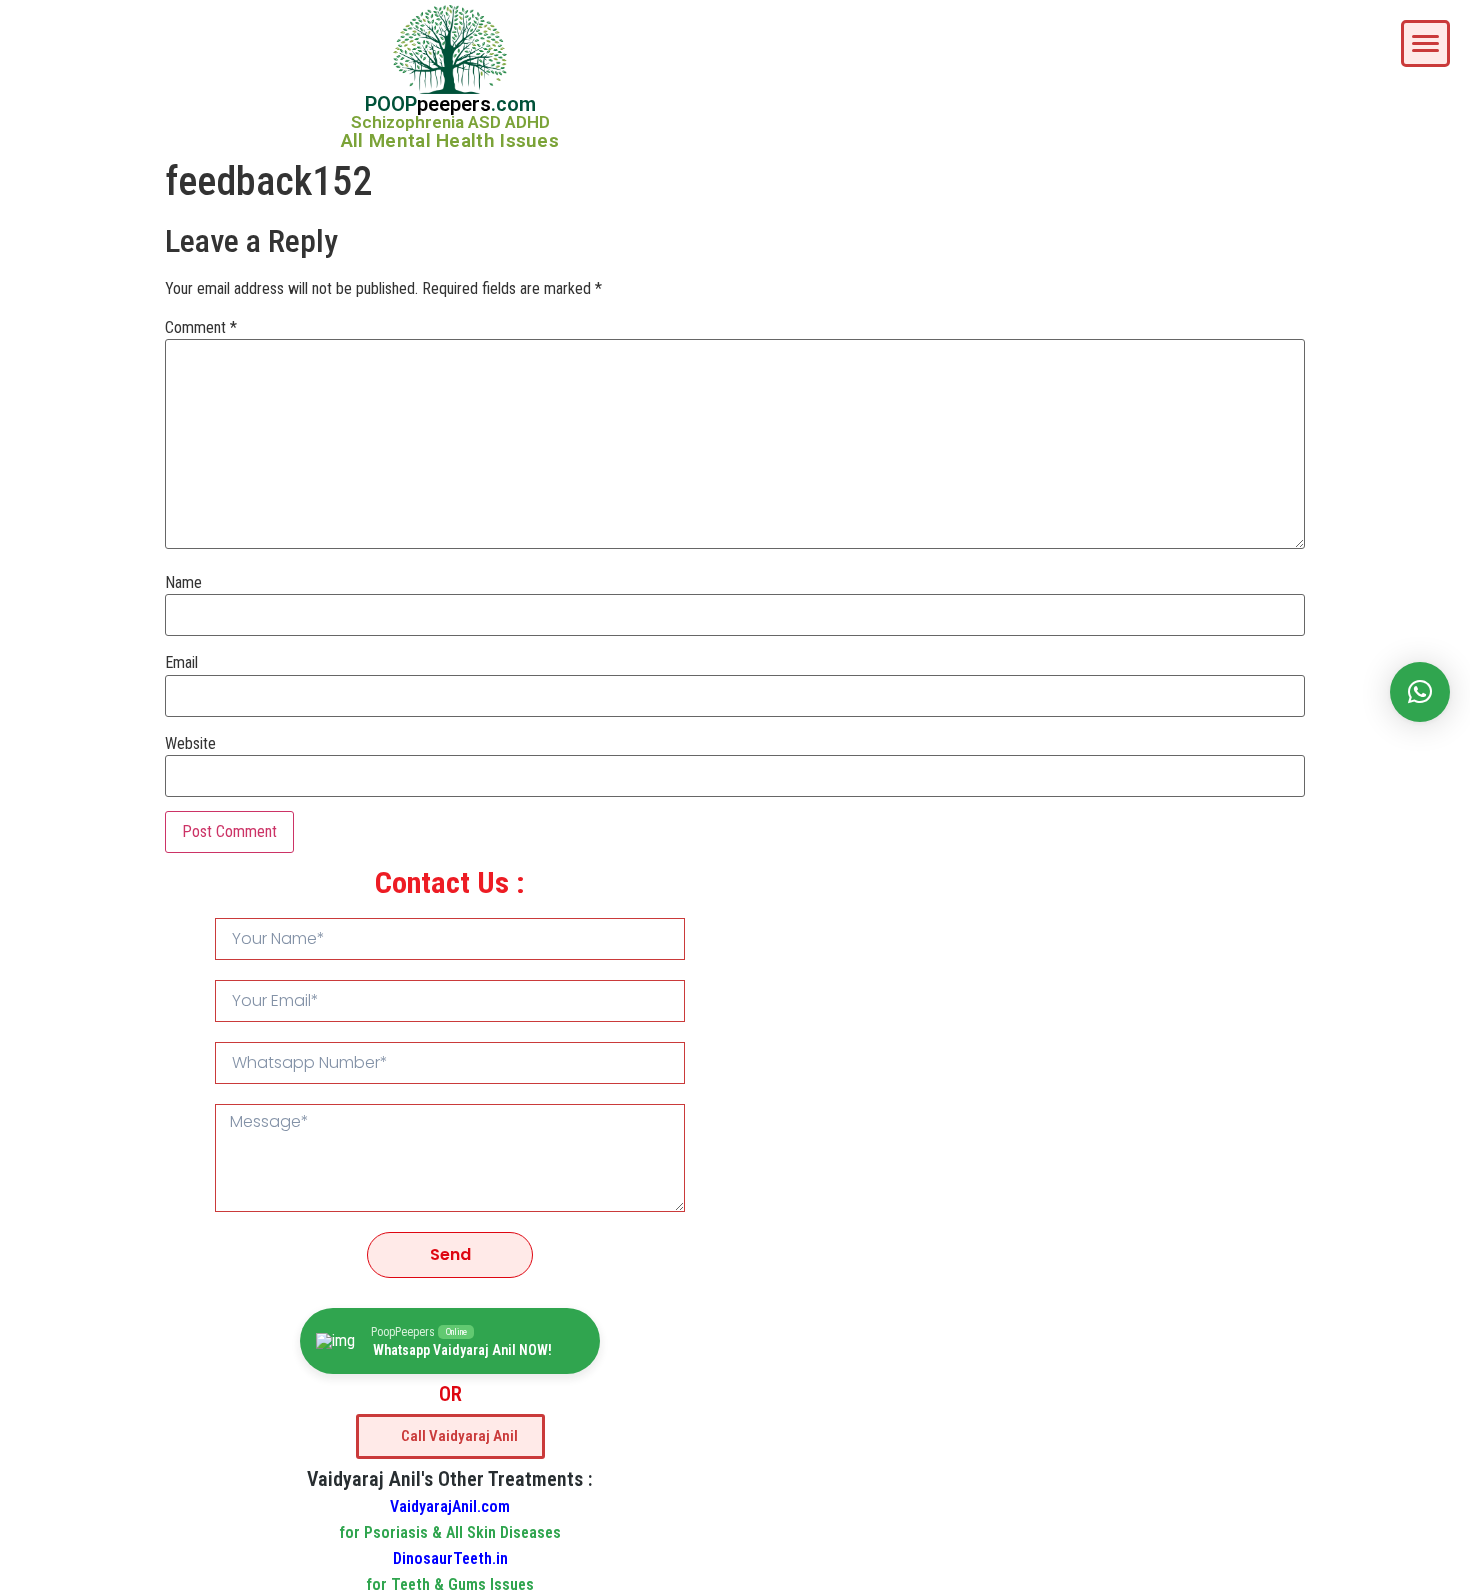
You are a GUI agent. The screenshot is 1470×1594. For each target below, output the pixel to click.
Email (181, 663)
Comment (201, 328)
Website (190, 744)
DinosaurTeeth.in (450, 1558)
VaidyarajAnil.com (450, 1506)
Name (183, 583)
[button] (1420, 692)
